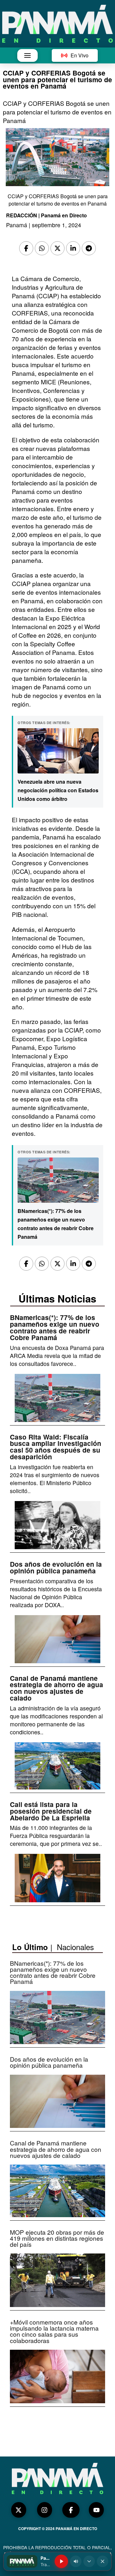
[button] (27, 55)
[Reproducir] (61, 2561)
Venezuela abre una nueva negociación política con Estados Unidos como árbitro (58, 790)
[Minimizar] (89, 2561)
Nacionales (75, 1947)
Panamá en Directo (64, 215)
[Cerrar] (103, 2561)
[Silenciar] (76, 2561)
